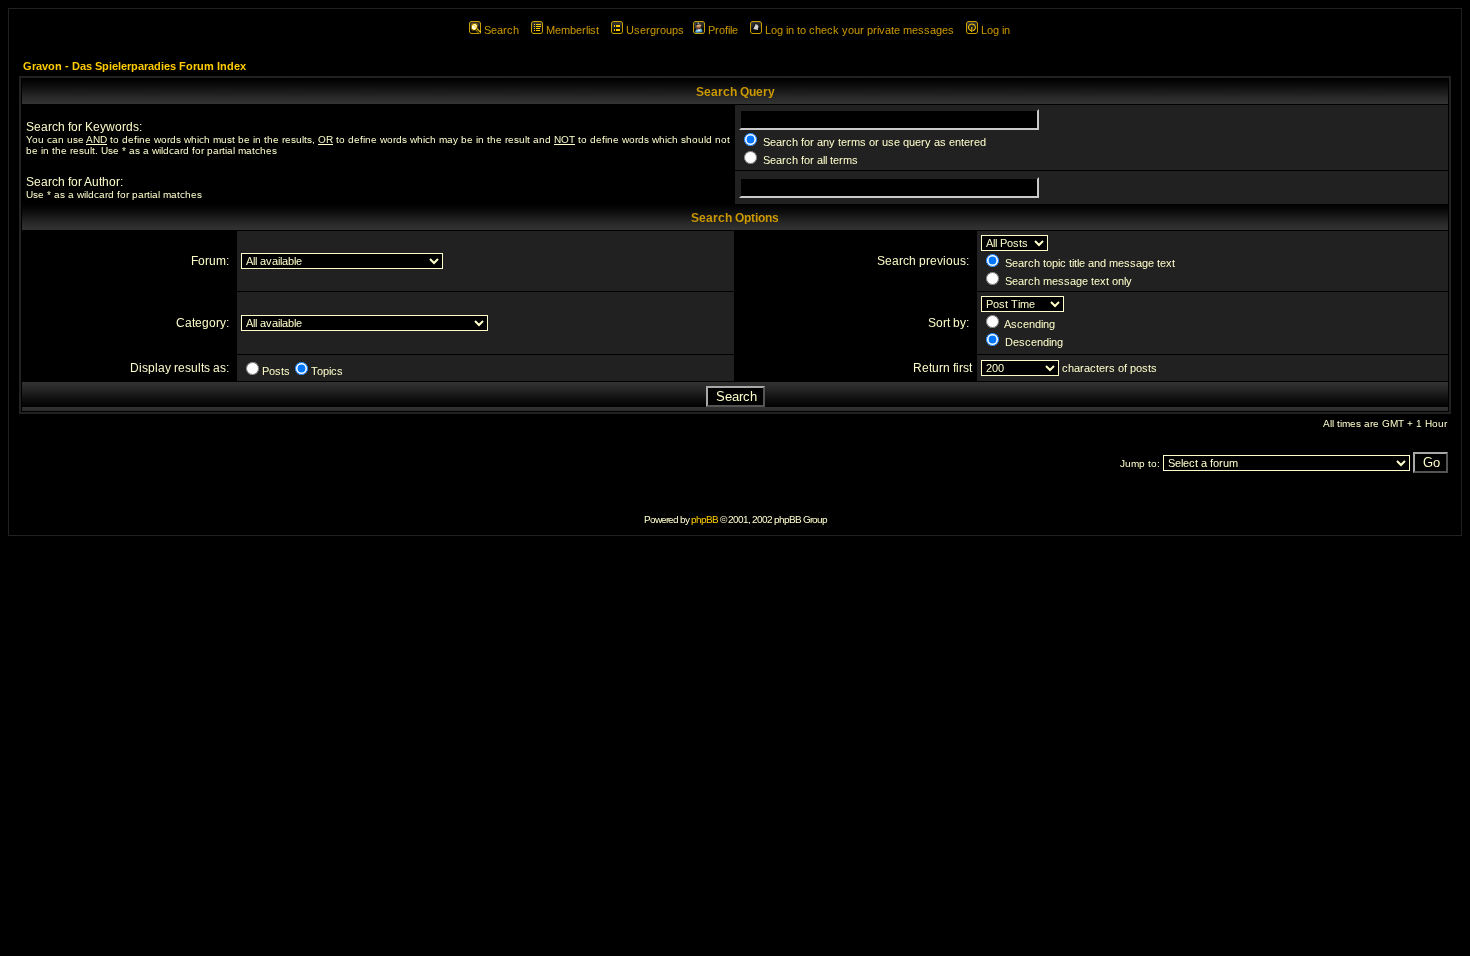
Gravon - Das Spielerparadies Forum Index (134, 66)
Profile (723, 30)
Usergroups (655, 30)
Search (501, 30)
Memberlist (572, 30)
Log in (995, 30)
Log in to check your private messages (859, 30)
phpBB (704, 519)
